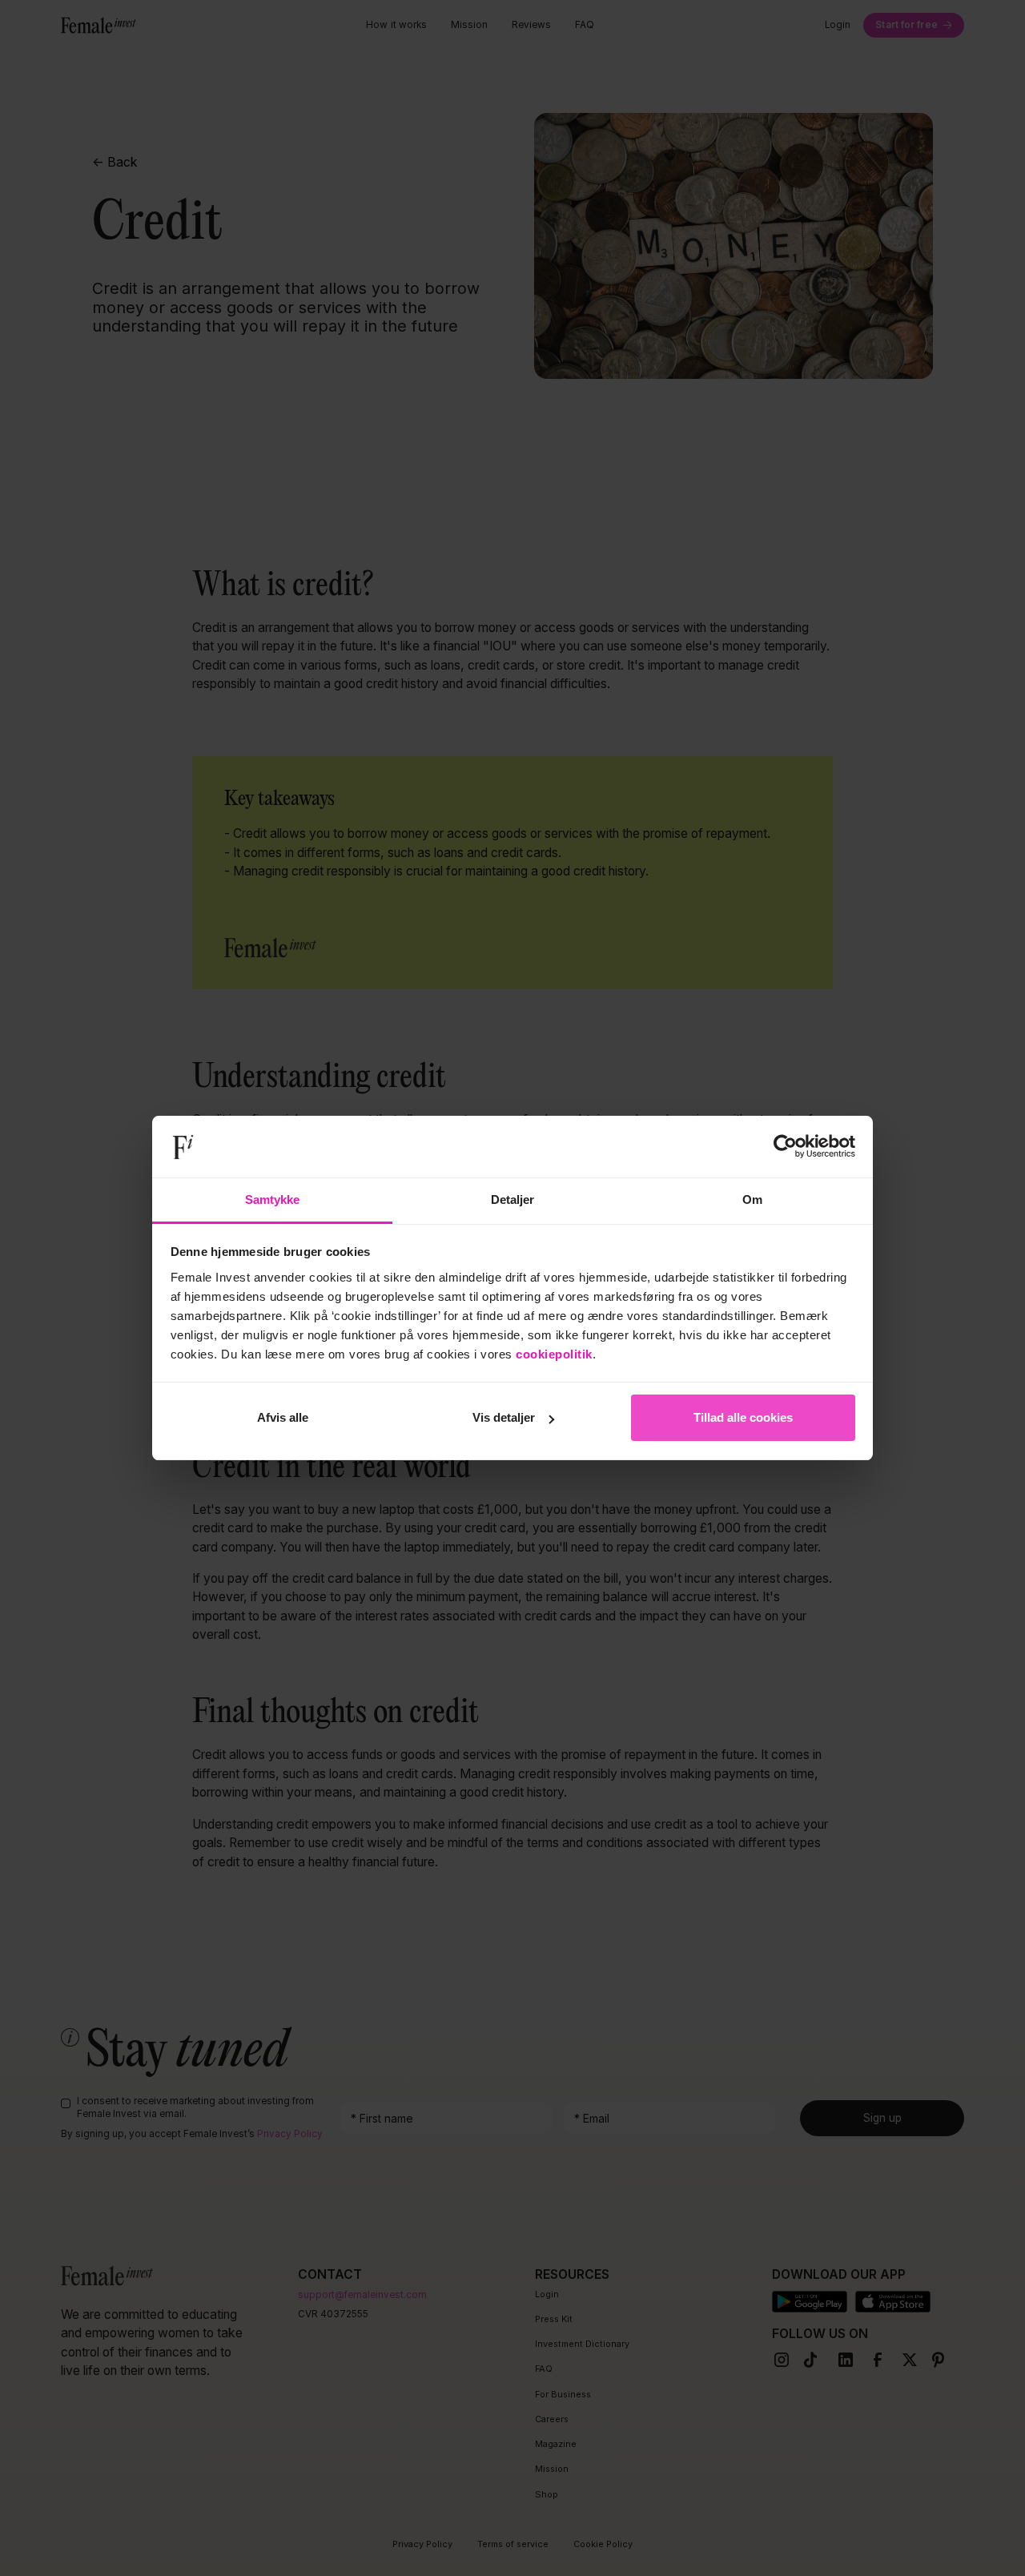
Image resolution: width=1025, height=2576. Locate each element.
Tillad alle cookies (743, 1417)
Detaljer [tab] (513, 1199)
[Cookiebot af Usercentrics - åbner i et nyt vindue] (785, 1147)
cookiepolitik (554, 1354)
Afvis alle (283, 1417)
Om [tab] (752, 1199)
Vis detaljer (504, 1417)
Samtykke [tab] (273, 1199)
